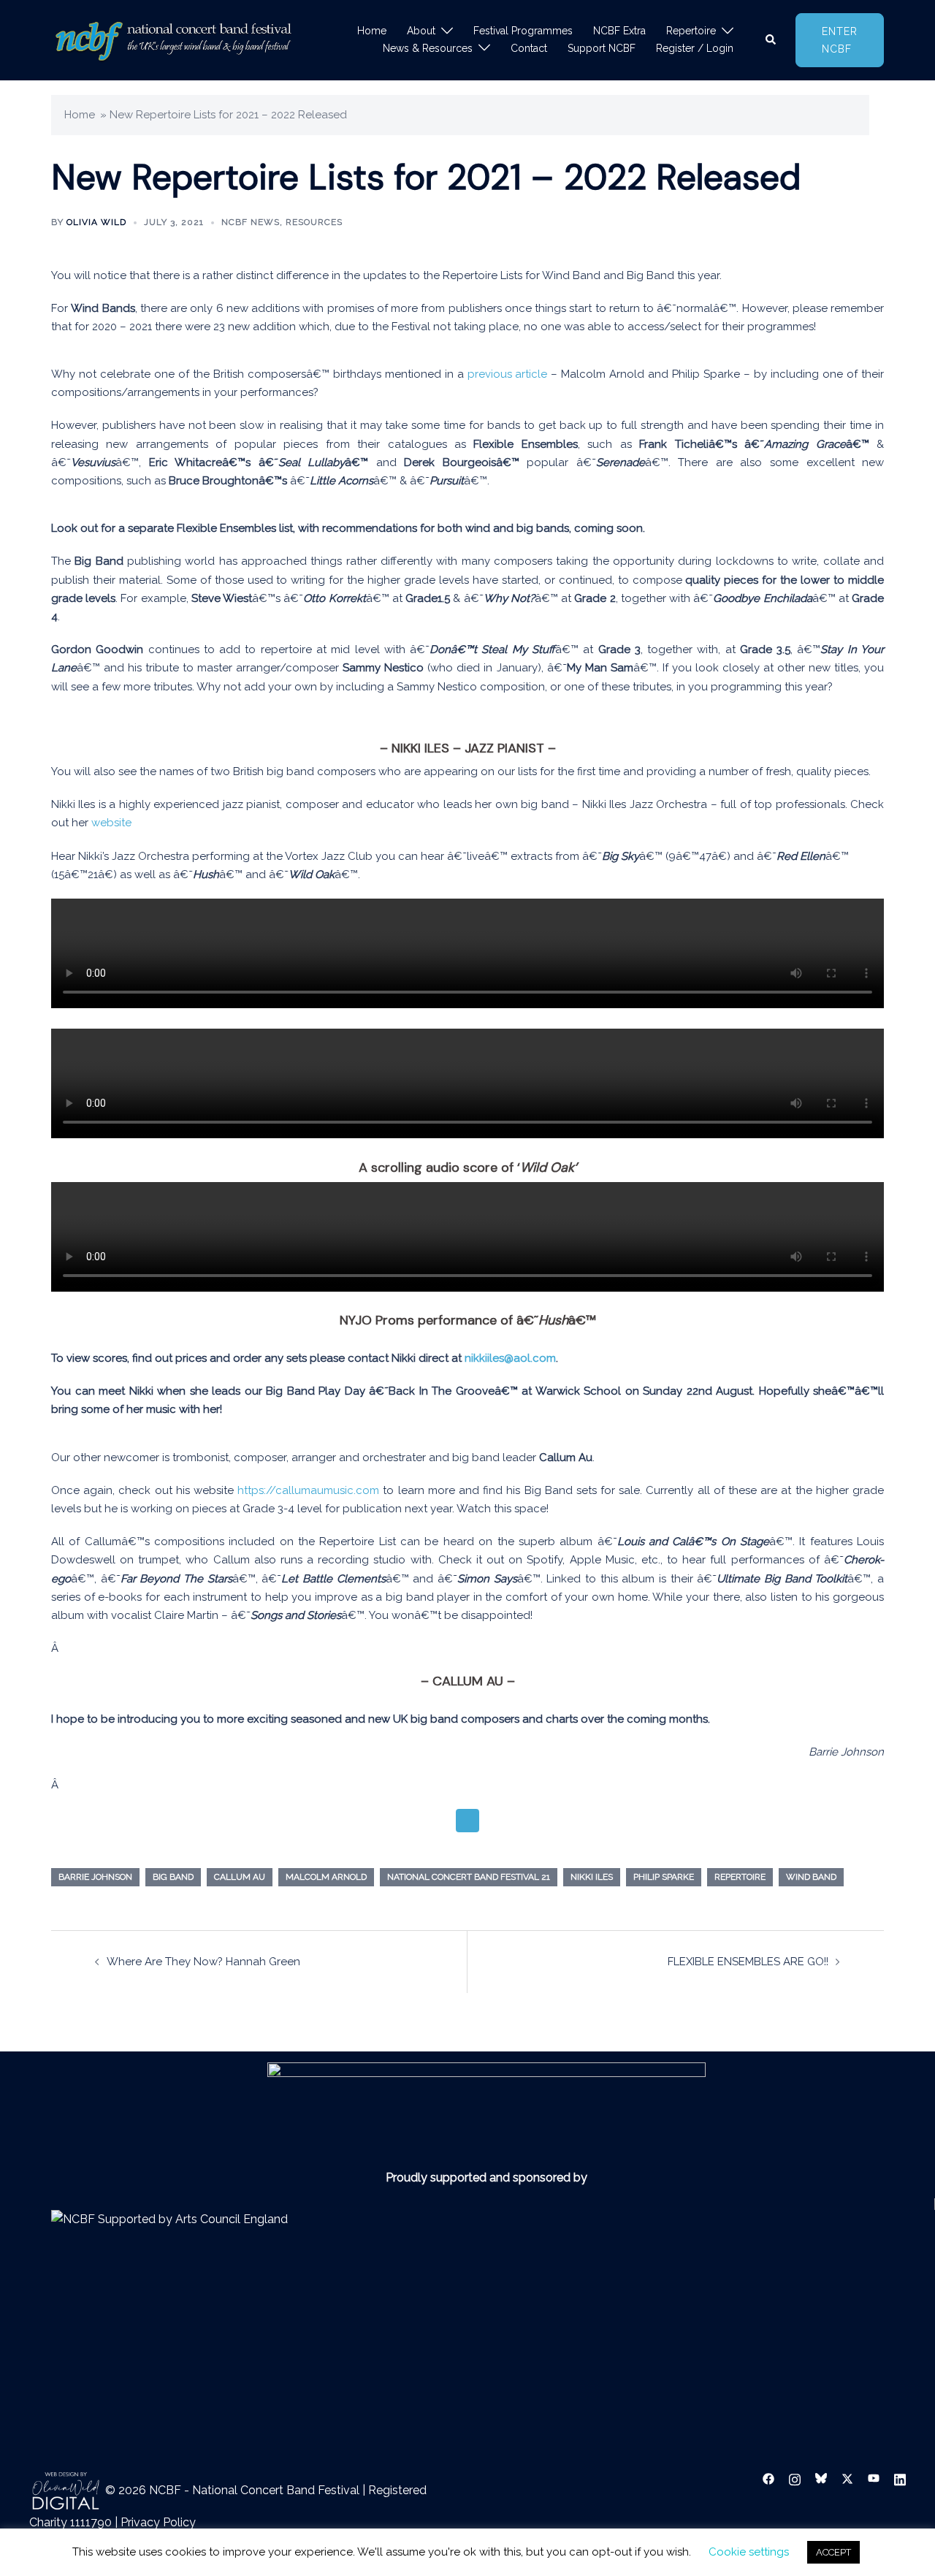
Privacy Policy (158, 2522)
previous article (508, 374)
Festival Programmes (523, 31)
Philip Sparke (664, 1877)
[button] (771, 40)
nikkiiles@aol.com (510, 1358)
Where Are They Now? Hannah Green (203, 1962)
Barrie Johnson (95, 1877)
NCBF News (251, 222)
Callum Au (240, 1877)
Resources (314, 222)
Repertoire (691, 31)
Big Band (173, 1877)
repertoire (740, 1877)
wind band (811, 1877)
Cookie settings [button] (749, 2552)
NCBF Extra (619, 31)
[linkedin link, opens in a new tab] (900, 2478)
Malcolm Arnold (326, 1877)
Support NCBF (602, 48)
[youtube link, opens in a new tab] (874, 2478)
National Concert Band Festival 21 (469, 1877)
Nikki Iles (592, 1877)
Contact (529, 48)
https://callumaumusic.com (308, 1490)
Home (372, 31)
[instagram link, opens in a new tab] (795, 2478)
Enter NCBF (840, 40)
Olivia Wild (96, 222)
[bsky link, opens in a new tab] (821, 2478)
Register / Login (695, 48)
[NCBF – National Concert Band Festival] (173, 39)
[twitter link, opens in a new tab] (847, 2478)
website (111, 823)
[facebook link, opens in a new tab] (768, 2478)
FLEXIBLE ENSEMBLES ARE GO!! (748, 1962)
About (421, 31)
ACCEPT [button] (833, 2552)
